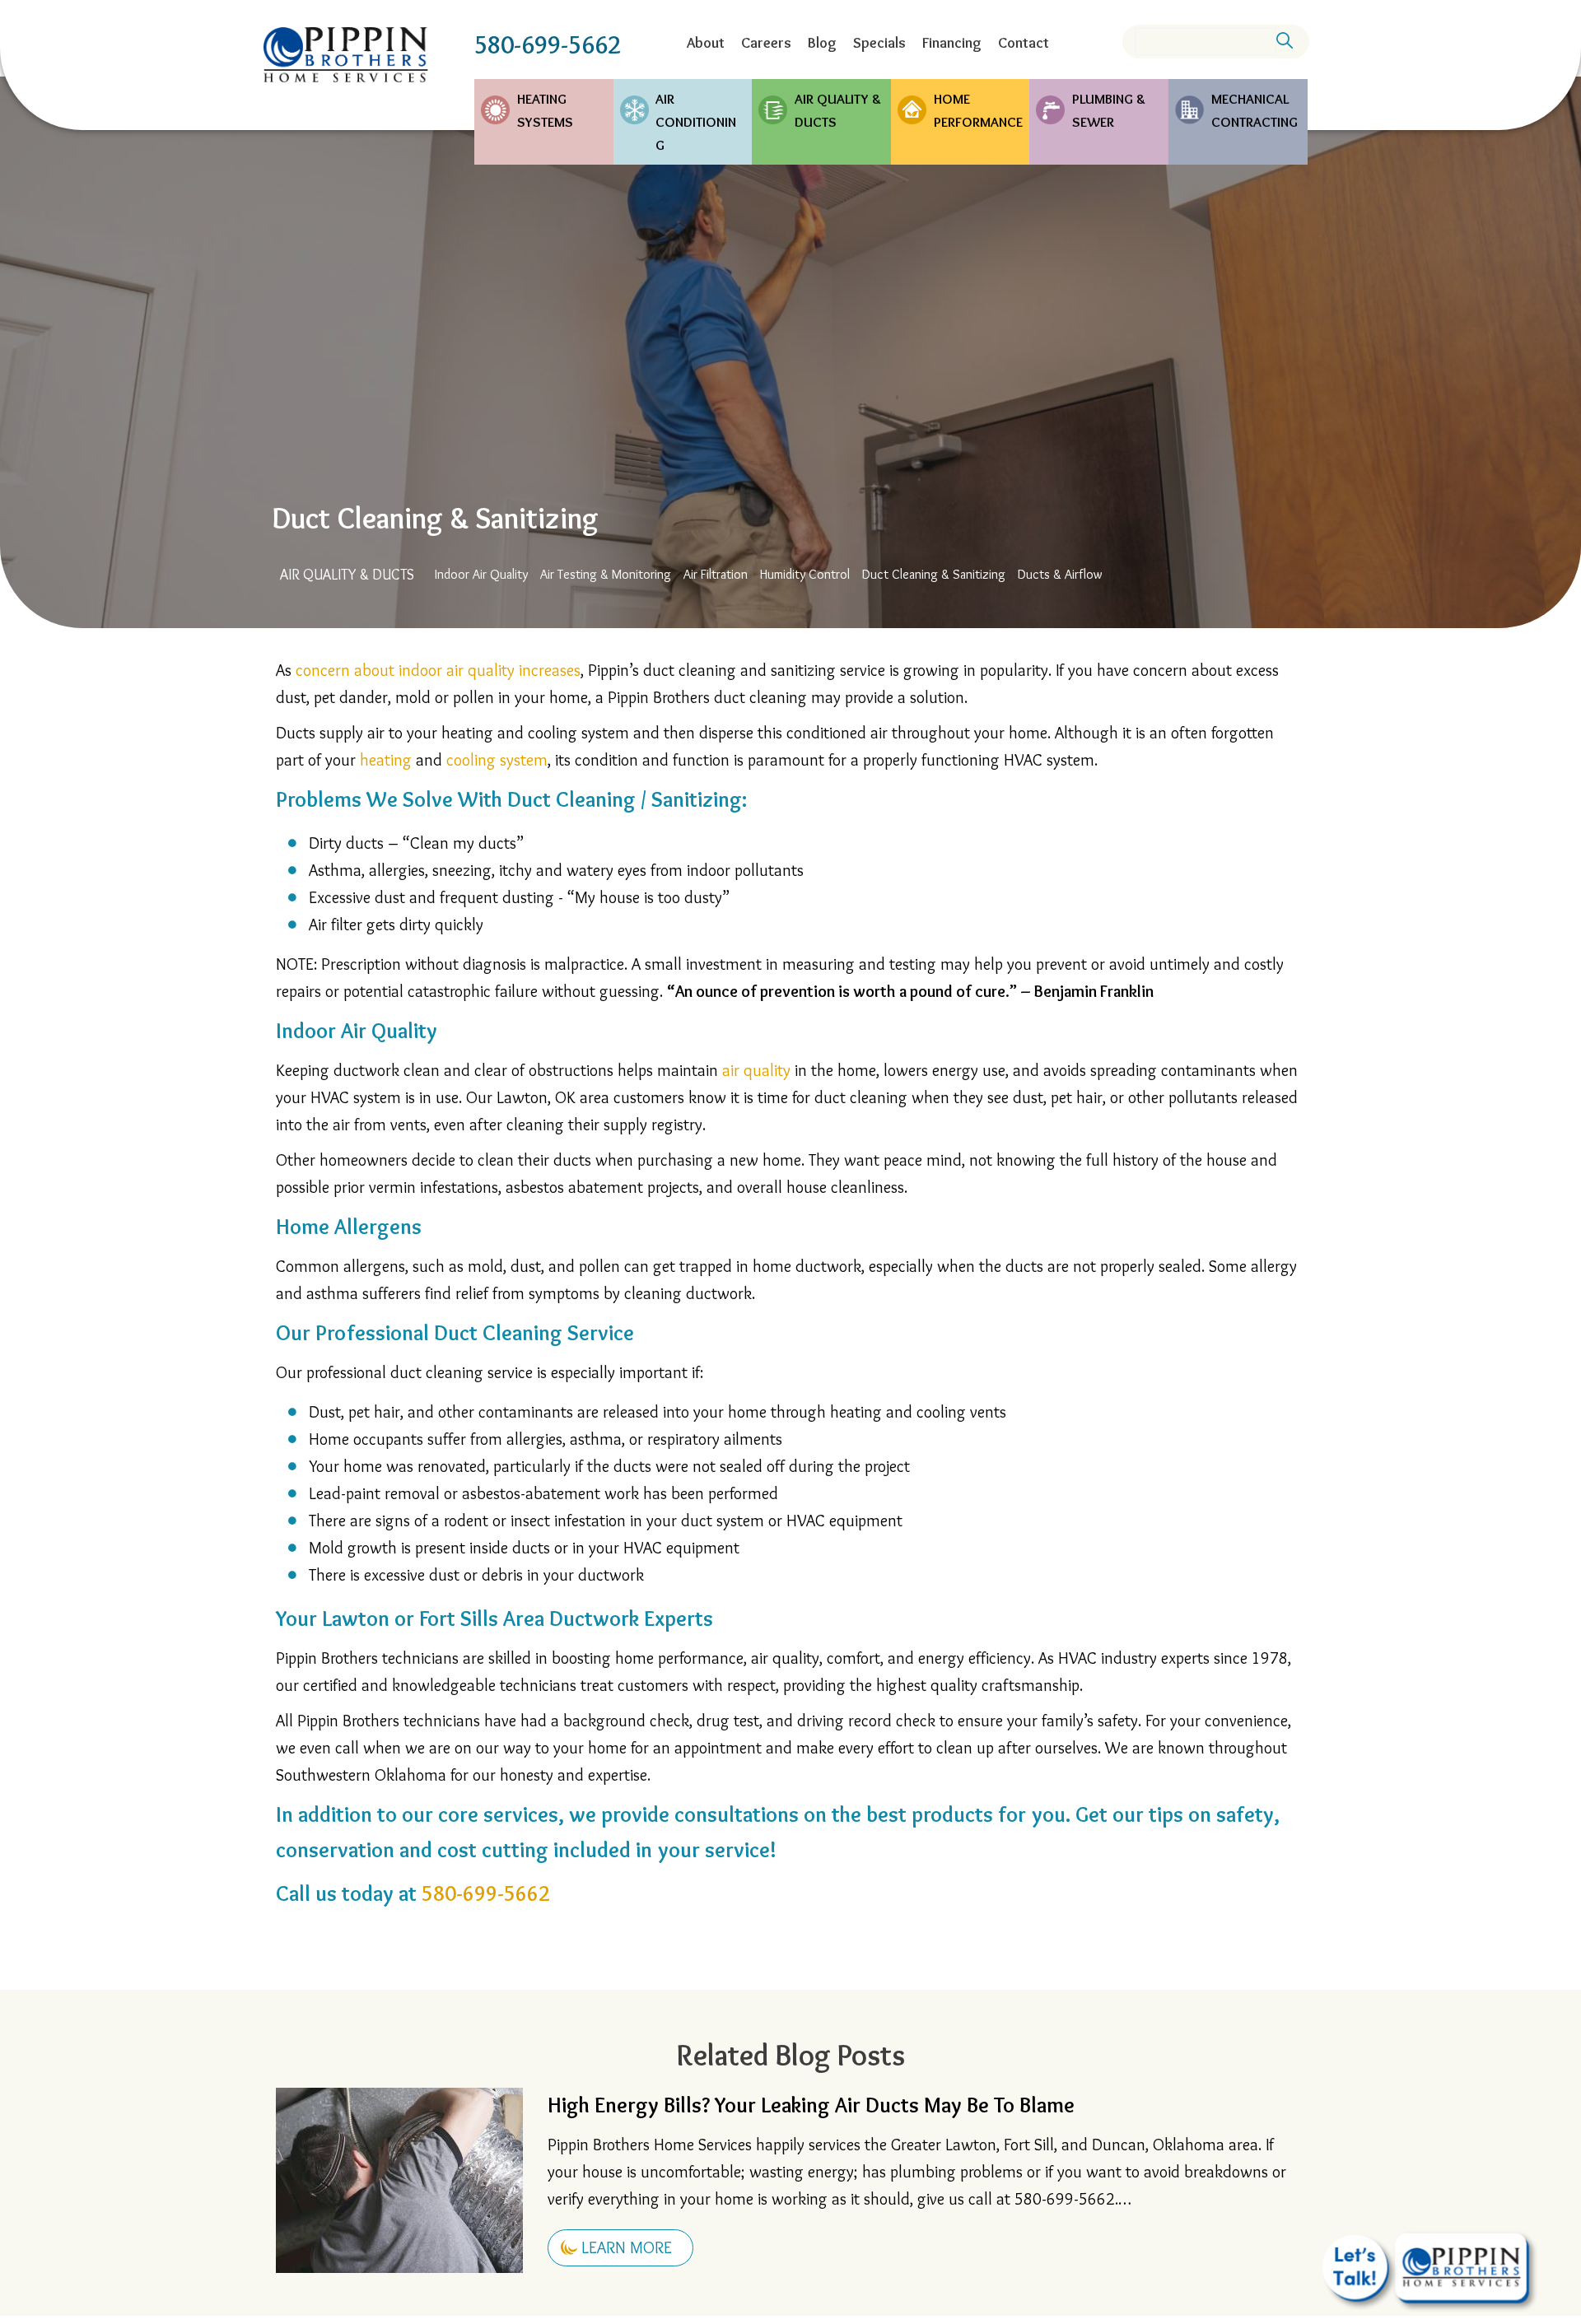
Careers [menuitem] (766, 43)
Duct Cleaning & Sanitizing (934, 574)
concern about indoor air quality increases (438, 670)
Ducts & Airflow (1060, 574)
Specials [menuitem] (879, 43)
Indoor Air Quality (481, 574)
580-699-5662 (548, 45)
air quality (756, 1070)
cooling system (497, 760)
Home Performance (978, 110)
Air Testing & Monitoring (606, 574)
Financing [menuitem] (952, 43)
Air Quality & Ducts (838, 110)
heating (386, 760)
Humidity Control (805, 574)
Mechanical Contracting (1255, 110)
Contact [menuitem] (1024, 43)
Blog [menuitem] (822, 43)
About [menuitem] (706, 43)
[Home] (346, 55)
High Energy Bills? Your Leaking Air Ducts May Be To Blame (811, 2105)
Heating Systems (545, 110)
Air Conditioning (696, 122)
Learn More (627, 2247)
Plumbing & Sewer (1109, 110)
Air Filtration (716, 574)
